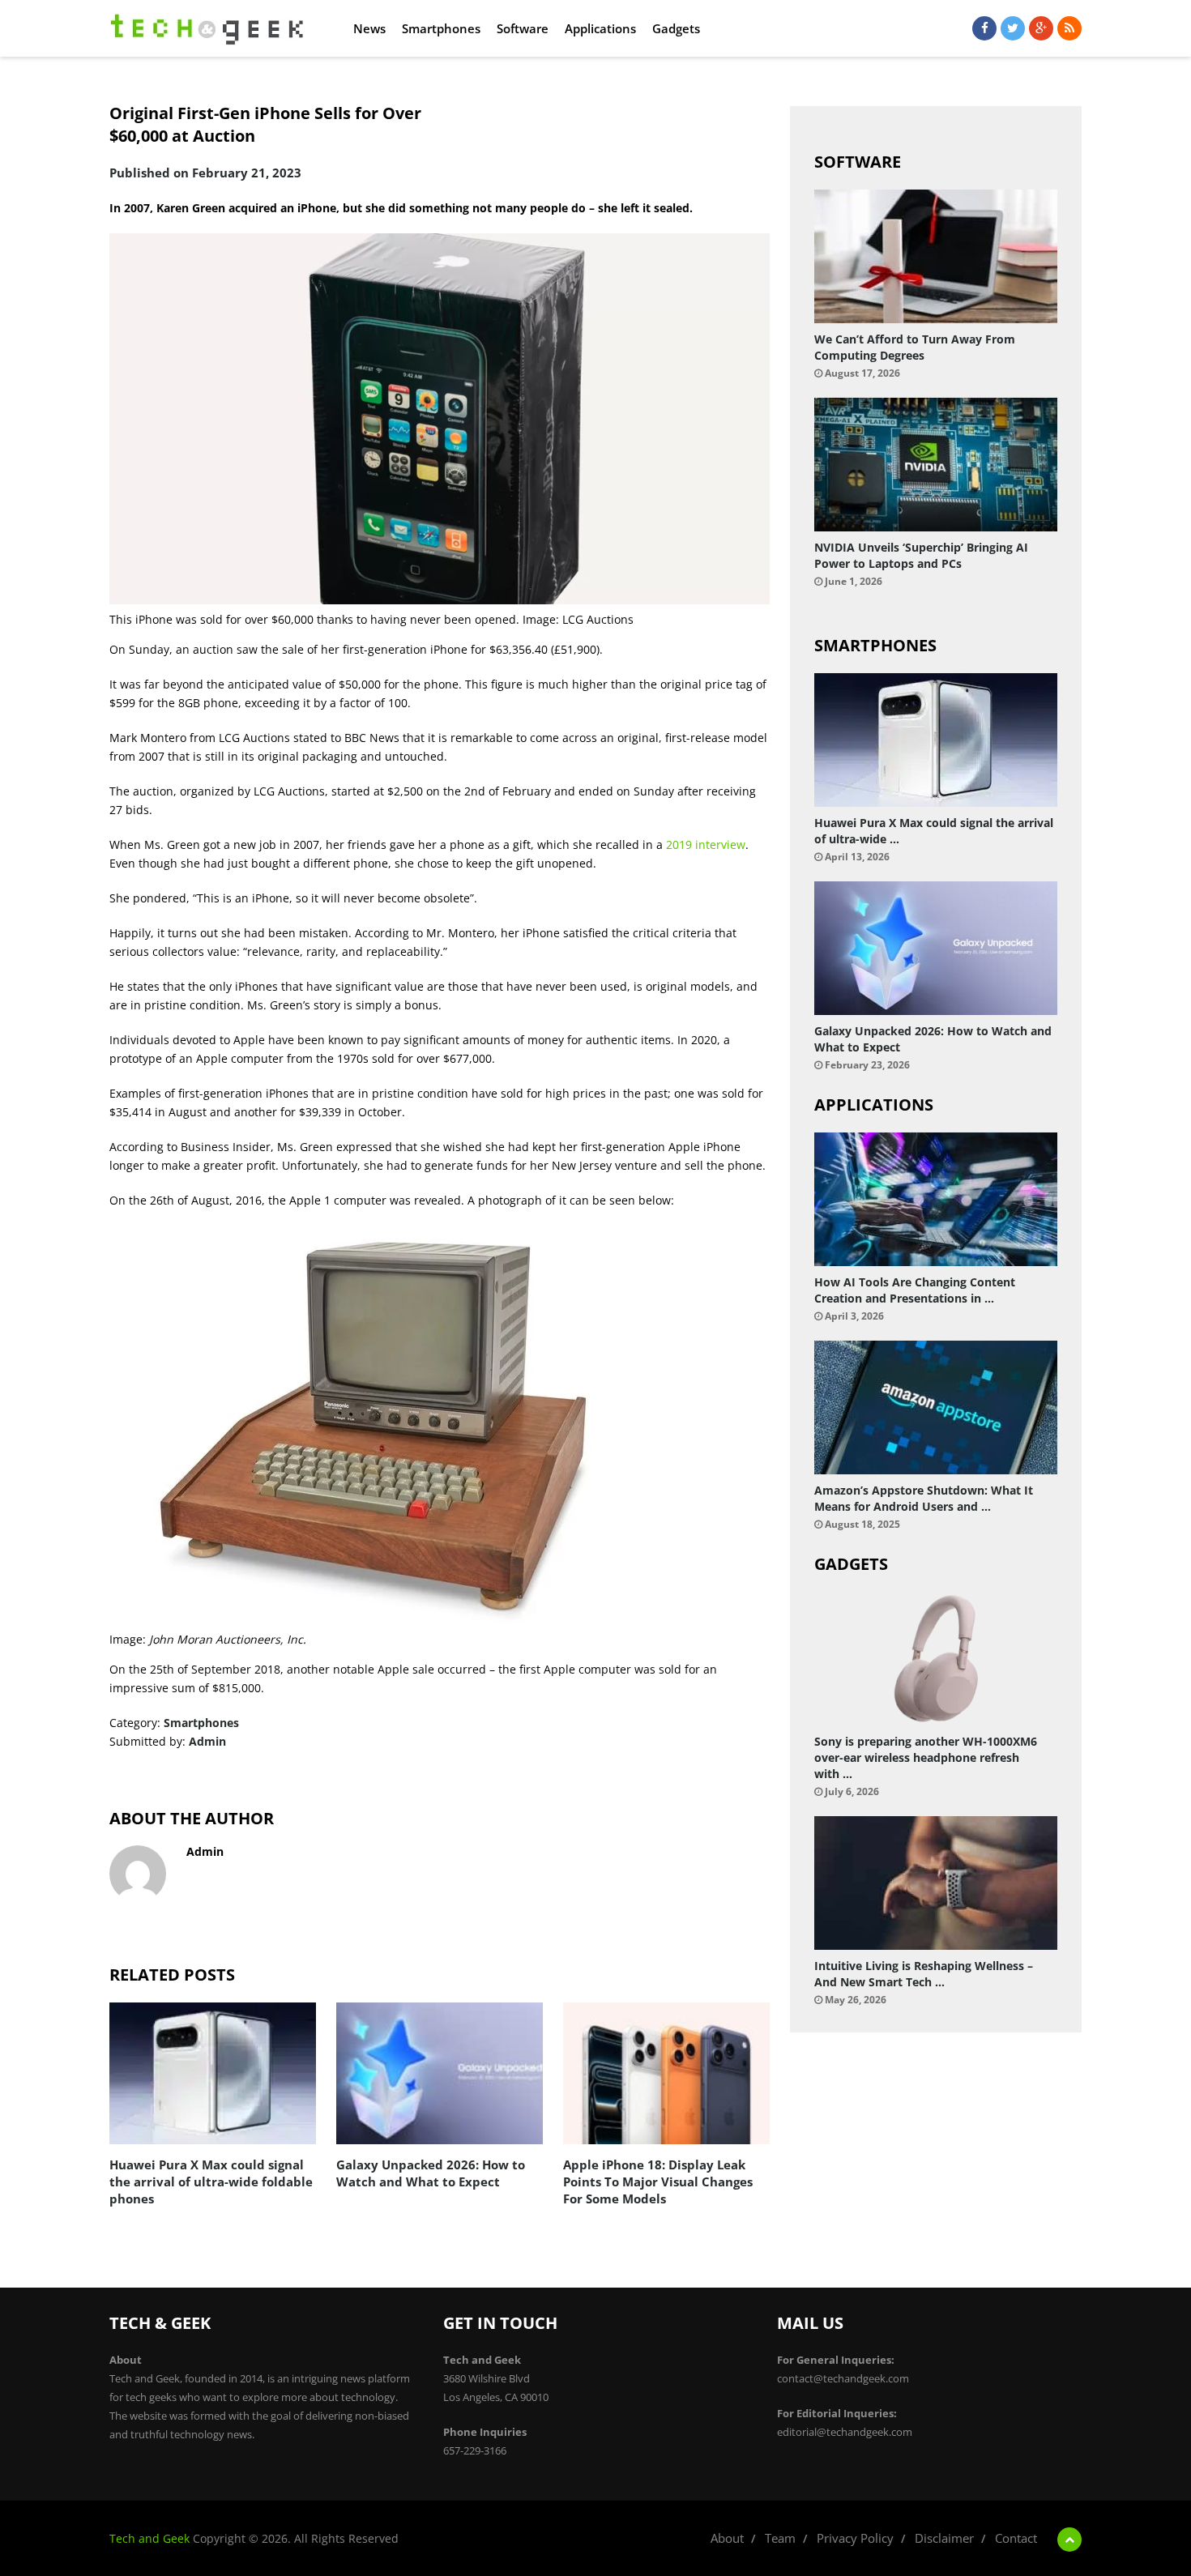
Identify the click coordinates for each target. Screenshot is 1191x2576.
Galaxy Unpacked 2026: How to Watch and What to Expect (431, 2173)
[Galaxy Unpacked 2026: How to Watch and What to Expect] (440, 2073)
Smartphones (441, 28)
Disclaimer (944, 2538)
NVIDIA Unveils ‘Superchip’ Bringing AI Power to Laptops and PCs (921, 555)
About (727, 2538)
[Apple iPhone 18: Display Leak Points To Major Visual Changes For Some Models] (666, 2073)
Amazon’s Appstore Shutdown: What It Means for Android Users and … (924, 1498)
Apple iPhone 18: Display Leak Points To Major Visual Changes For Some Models (658, 2181)
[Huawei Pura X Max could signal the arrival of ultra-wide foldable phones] (213, 2073)
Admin (207, 1741)
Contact (1016, 2538)
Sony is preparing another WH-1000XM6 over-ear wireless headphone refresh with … (926, 1757)
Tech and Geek (149, 2538)
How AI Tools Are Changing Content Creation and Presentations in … (915, 1290)
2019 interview (706, 844)
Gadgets (676, 28)
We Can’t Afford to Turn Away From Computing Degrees (915, 347)
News (369, 28)
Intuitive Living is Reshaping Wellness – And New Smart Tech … (924, 1974)
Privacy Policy (855, 2538)
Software (523, 28)
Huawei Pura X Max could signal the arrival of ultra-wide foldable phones (211, 2181)
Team (780, 2538)
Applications (600, 28)
